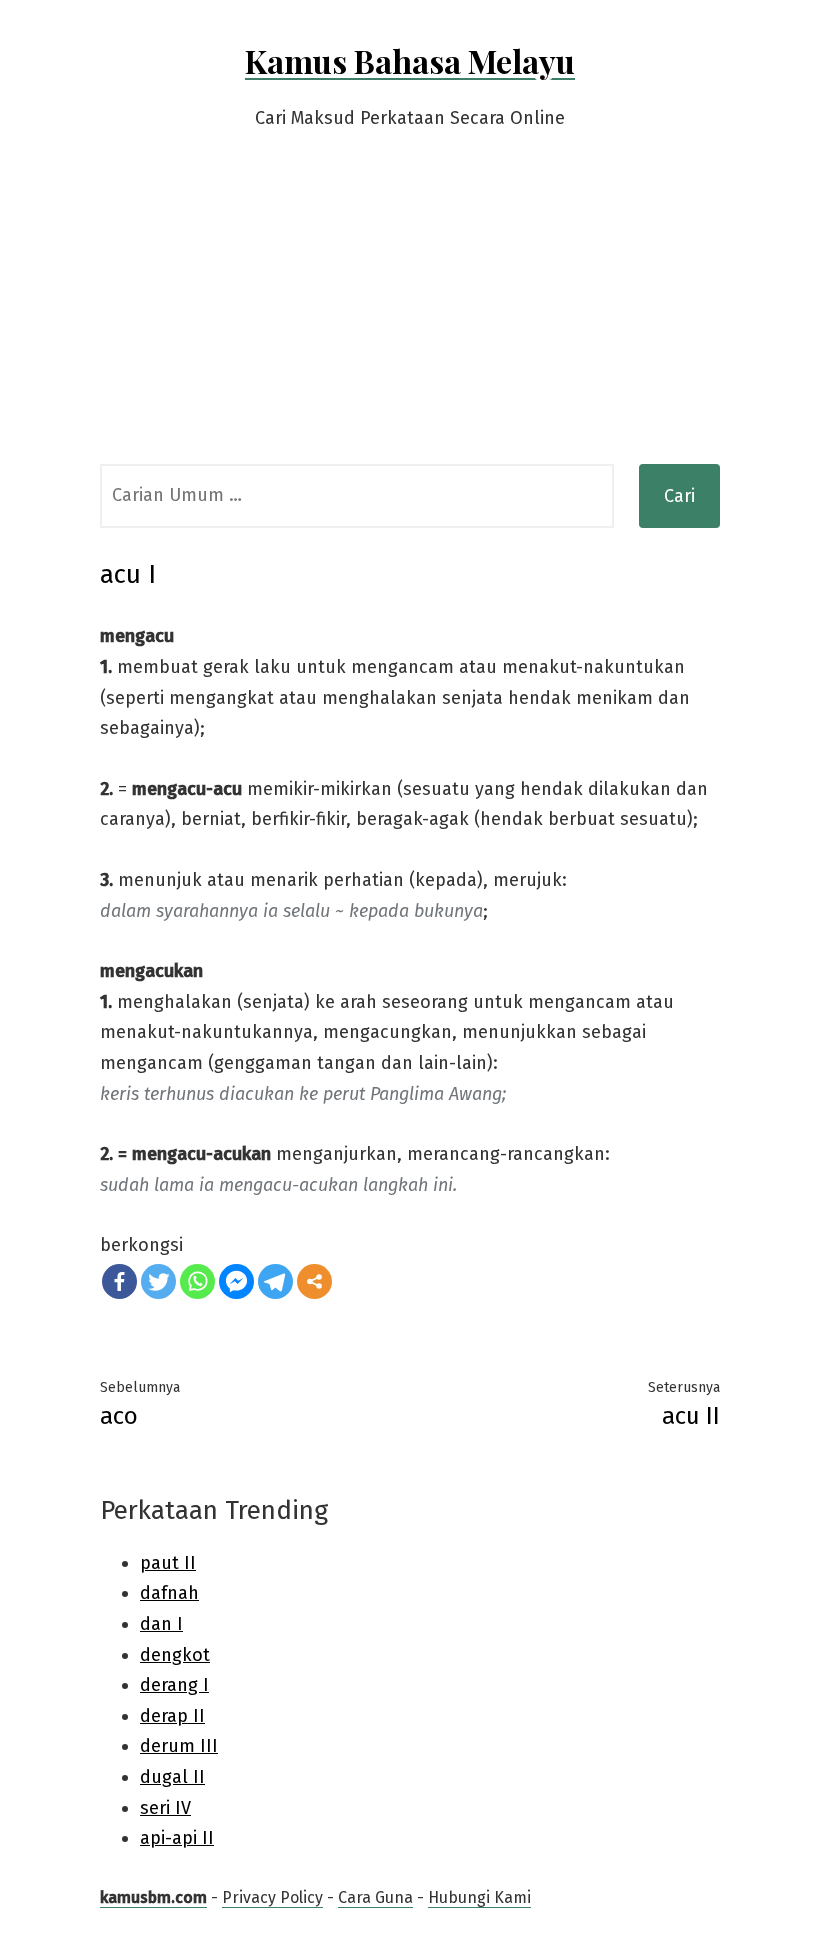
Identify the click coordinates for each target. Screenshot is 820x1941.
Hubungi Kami (479, 1897)
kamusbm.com (153, 1897)
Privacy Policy (272, 1897)
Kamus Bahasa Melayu (410, 60)
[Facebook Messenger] (236, 1281)
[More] (314, 1281)
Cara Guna (375, 1897)
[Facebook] (119, 1281)
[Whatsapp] (197, 1281)
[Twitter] (158, 1281)
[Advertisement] (410, 314)
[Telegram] (275, 1281)
